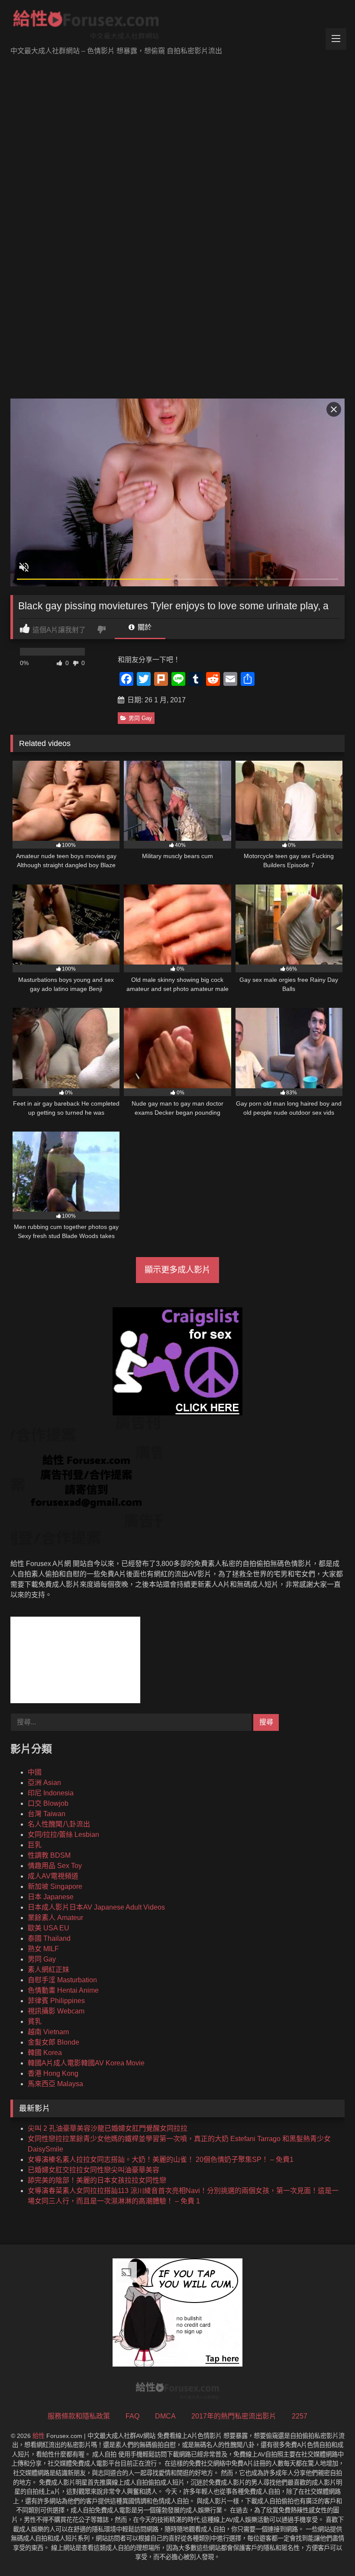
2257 (300, 2416)
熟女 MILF (43, 1949)
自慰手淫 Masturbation (62, 1980)
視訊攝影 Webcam (56, 2011)
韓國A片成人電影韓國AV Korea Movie (86, 2063)
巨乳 (35, 1845)
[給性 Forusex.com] (177, 26)
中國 (35, 1772)
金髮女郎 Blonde (53, 2042)
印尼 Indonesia (51, 1793)
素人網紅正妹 (48, 1970)
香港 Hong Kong (53, 2073)
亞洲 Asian (44, 1783)
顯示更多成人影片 (177, 1270)
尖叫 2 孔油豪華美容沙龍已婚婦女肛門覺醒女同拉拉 (108, 2128)
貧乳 (35, 2021)
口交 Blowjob (48, 1803)
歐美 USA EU (48, 1928)
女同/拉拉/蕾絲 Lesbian (63, 1835)
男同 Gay (140, 718)
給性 (39, 2436)
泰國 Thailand (49, 1938)
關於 (144, 627)
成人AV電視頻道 (53, 1876)
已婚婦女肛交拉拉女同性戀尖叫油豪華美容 (94, 2170)
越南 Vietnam (48, 2032)
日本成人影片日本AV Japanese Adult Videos (96, 1907)
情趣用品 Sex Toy (55, 1866)
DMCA (165, 2416)
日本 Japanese (51, 1897)
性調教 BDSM (49, 1855)
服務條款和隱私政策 (79, 2416)
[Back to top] (328, 2550)
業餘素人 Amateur (55, 1918)
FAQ (132, 2416)
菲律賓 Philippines (56, 2001)
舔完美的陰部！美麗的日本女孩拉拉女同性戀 (97, 2180)
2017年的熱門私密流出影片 (234, 2416)
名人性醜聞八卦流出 (59, 1824)
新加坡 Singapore (55, 1886)
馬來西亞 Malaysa (55, 2084)
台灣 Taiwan (47, 1814)
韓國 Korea (45, 2053)
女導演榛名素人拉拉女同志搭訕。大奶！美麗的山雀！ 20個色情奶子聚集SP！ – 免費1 (161, 2160)
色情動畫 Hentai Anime (63, 1990)
